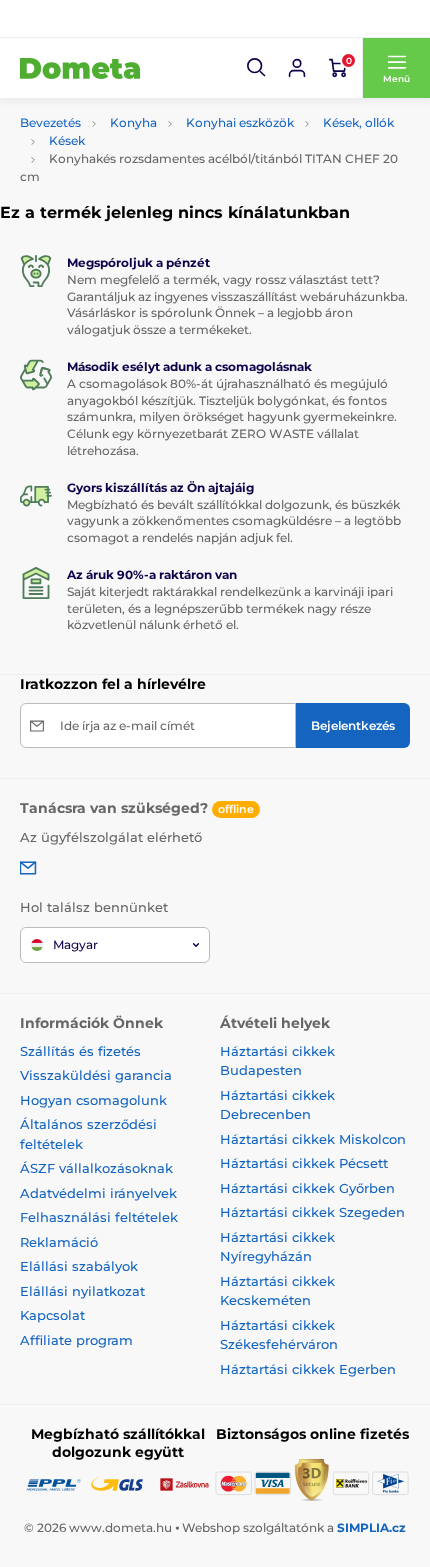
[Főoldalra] (80, 68)
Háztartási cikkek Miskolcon (313, 1139)
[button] (257, 68)
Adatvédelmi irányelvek (98, 1193)
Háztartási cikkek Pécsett (304, 1163)
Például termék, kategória (154, 112)
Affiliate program (76, 1340)
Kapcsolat (52, 1315)
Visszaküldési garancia (96, 1075)
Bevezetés (50, 122)
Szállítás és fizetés (80, 1051)
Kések (67, 140)
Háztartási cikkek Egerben (308, 1369)
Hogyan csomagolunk (93, 1100)
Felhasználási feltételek (99, 1217)
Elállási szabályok (79, 1266)
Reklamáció (59, 1242)
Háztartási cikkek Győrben (307, 1188)
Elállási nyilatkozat (82, 1291)
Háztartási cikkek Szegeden (312, 1212)
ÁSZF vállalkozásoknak (96, 1168)
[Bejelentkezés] (297, 68)
